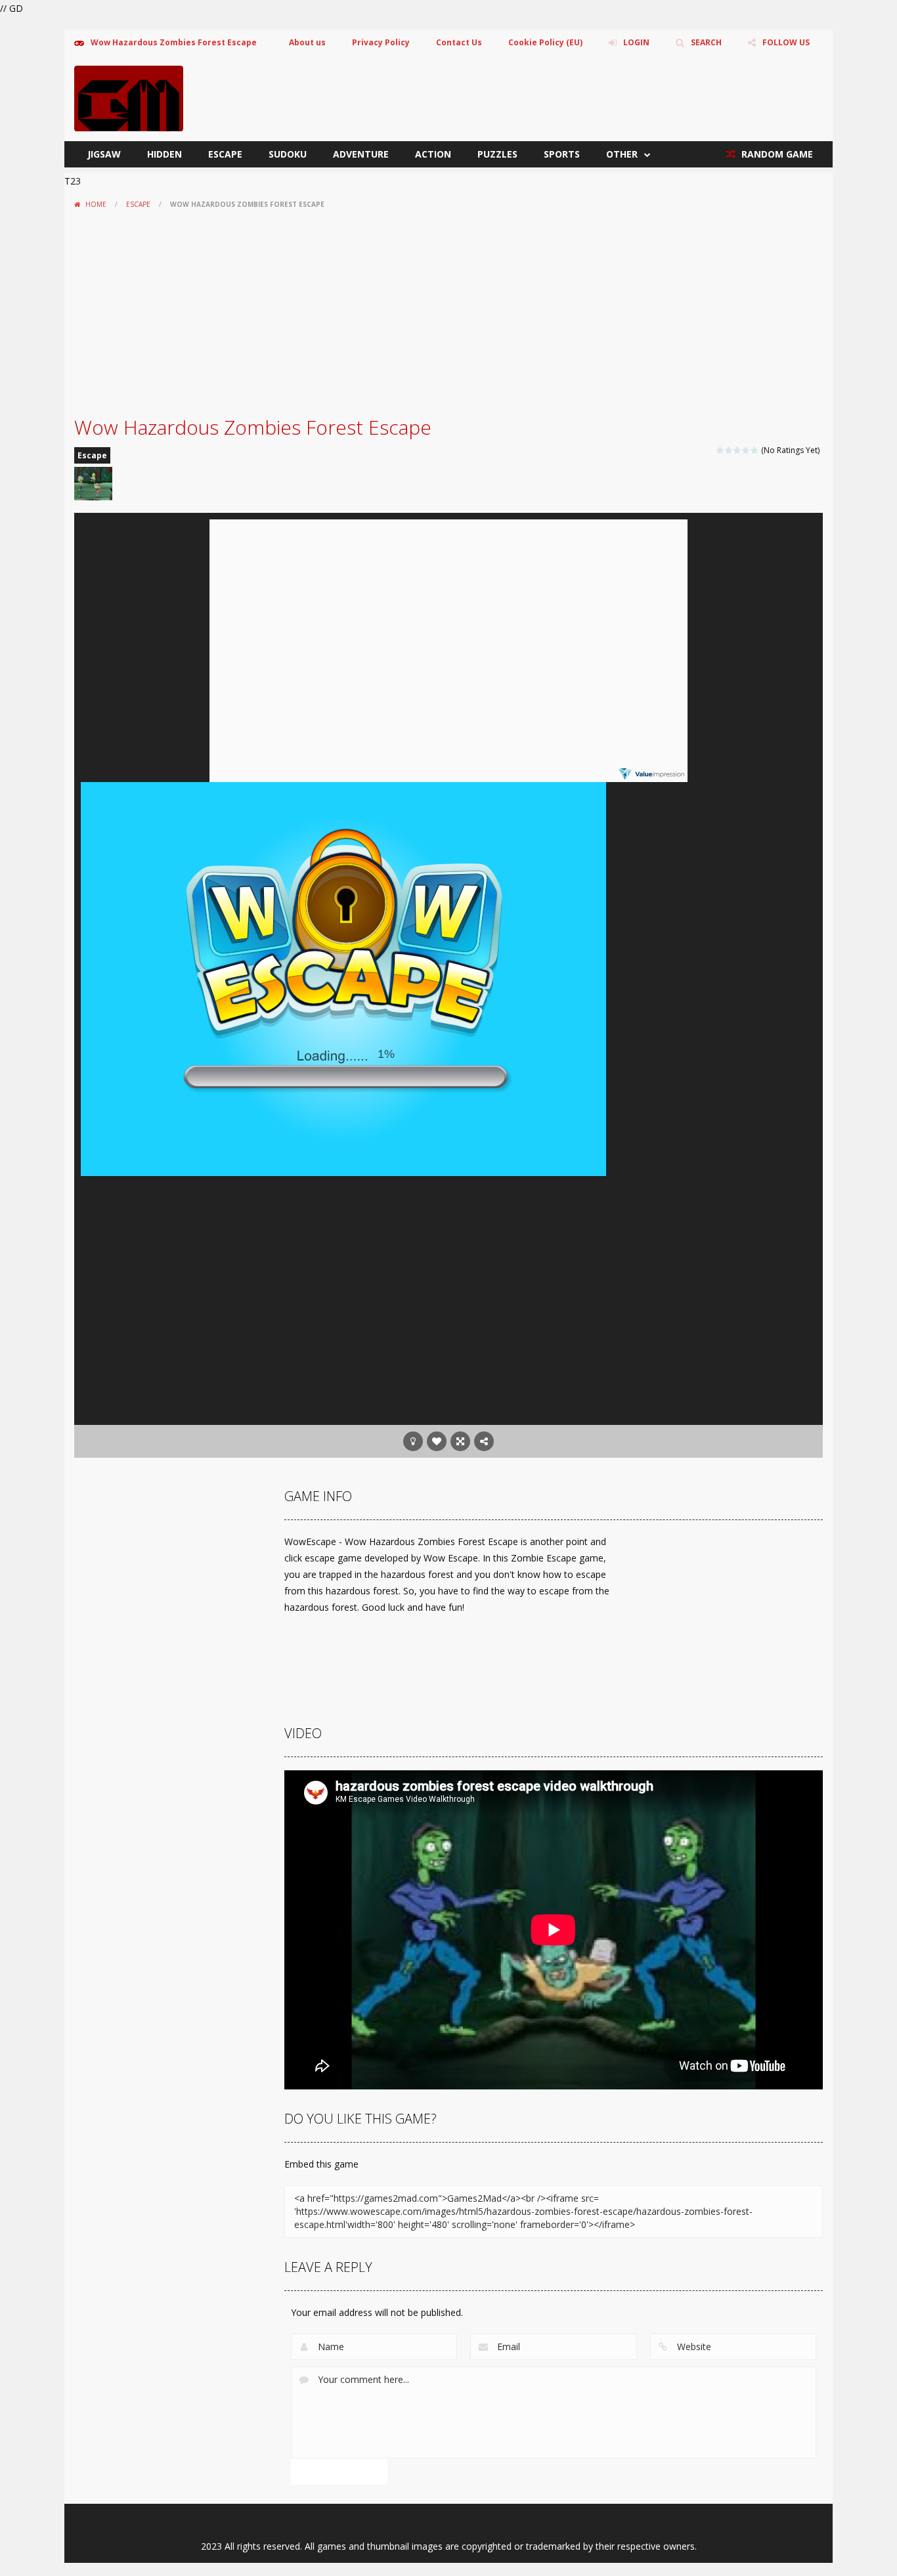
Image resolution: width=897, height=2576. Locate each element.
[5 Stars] (755, 450)
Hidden (164, 154)
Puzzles (497, 154)
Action (433, 154)
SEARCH (706, 42)
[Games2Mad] (129, 98)
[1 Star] (721, 450)
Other (622, 154)
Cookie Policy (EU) (545, 42)
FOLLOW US (786, 42)
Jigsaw (104, 154)
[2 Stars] (729, 450)
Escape (225, 154)
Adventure (361, 154)
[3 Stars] (738, 450)
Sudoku (288, 154)
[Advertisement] (448, 313)
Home (96, 204)
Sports (562, 154)
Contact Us (459, 42)
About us (307, 42)
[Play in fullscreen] (460, 1441)
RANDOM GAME (776, 154)
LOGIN (636, 42)
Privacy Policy (381, 42)
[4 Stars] (746, 450)
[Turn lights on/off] (413, 1441)
